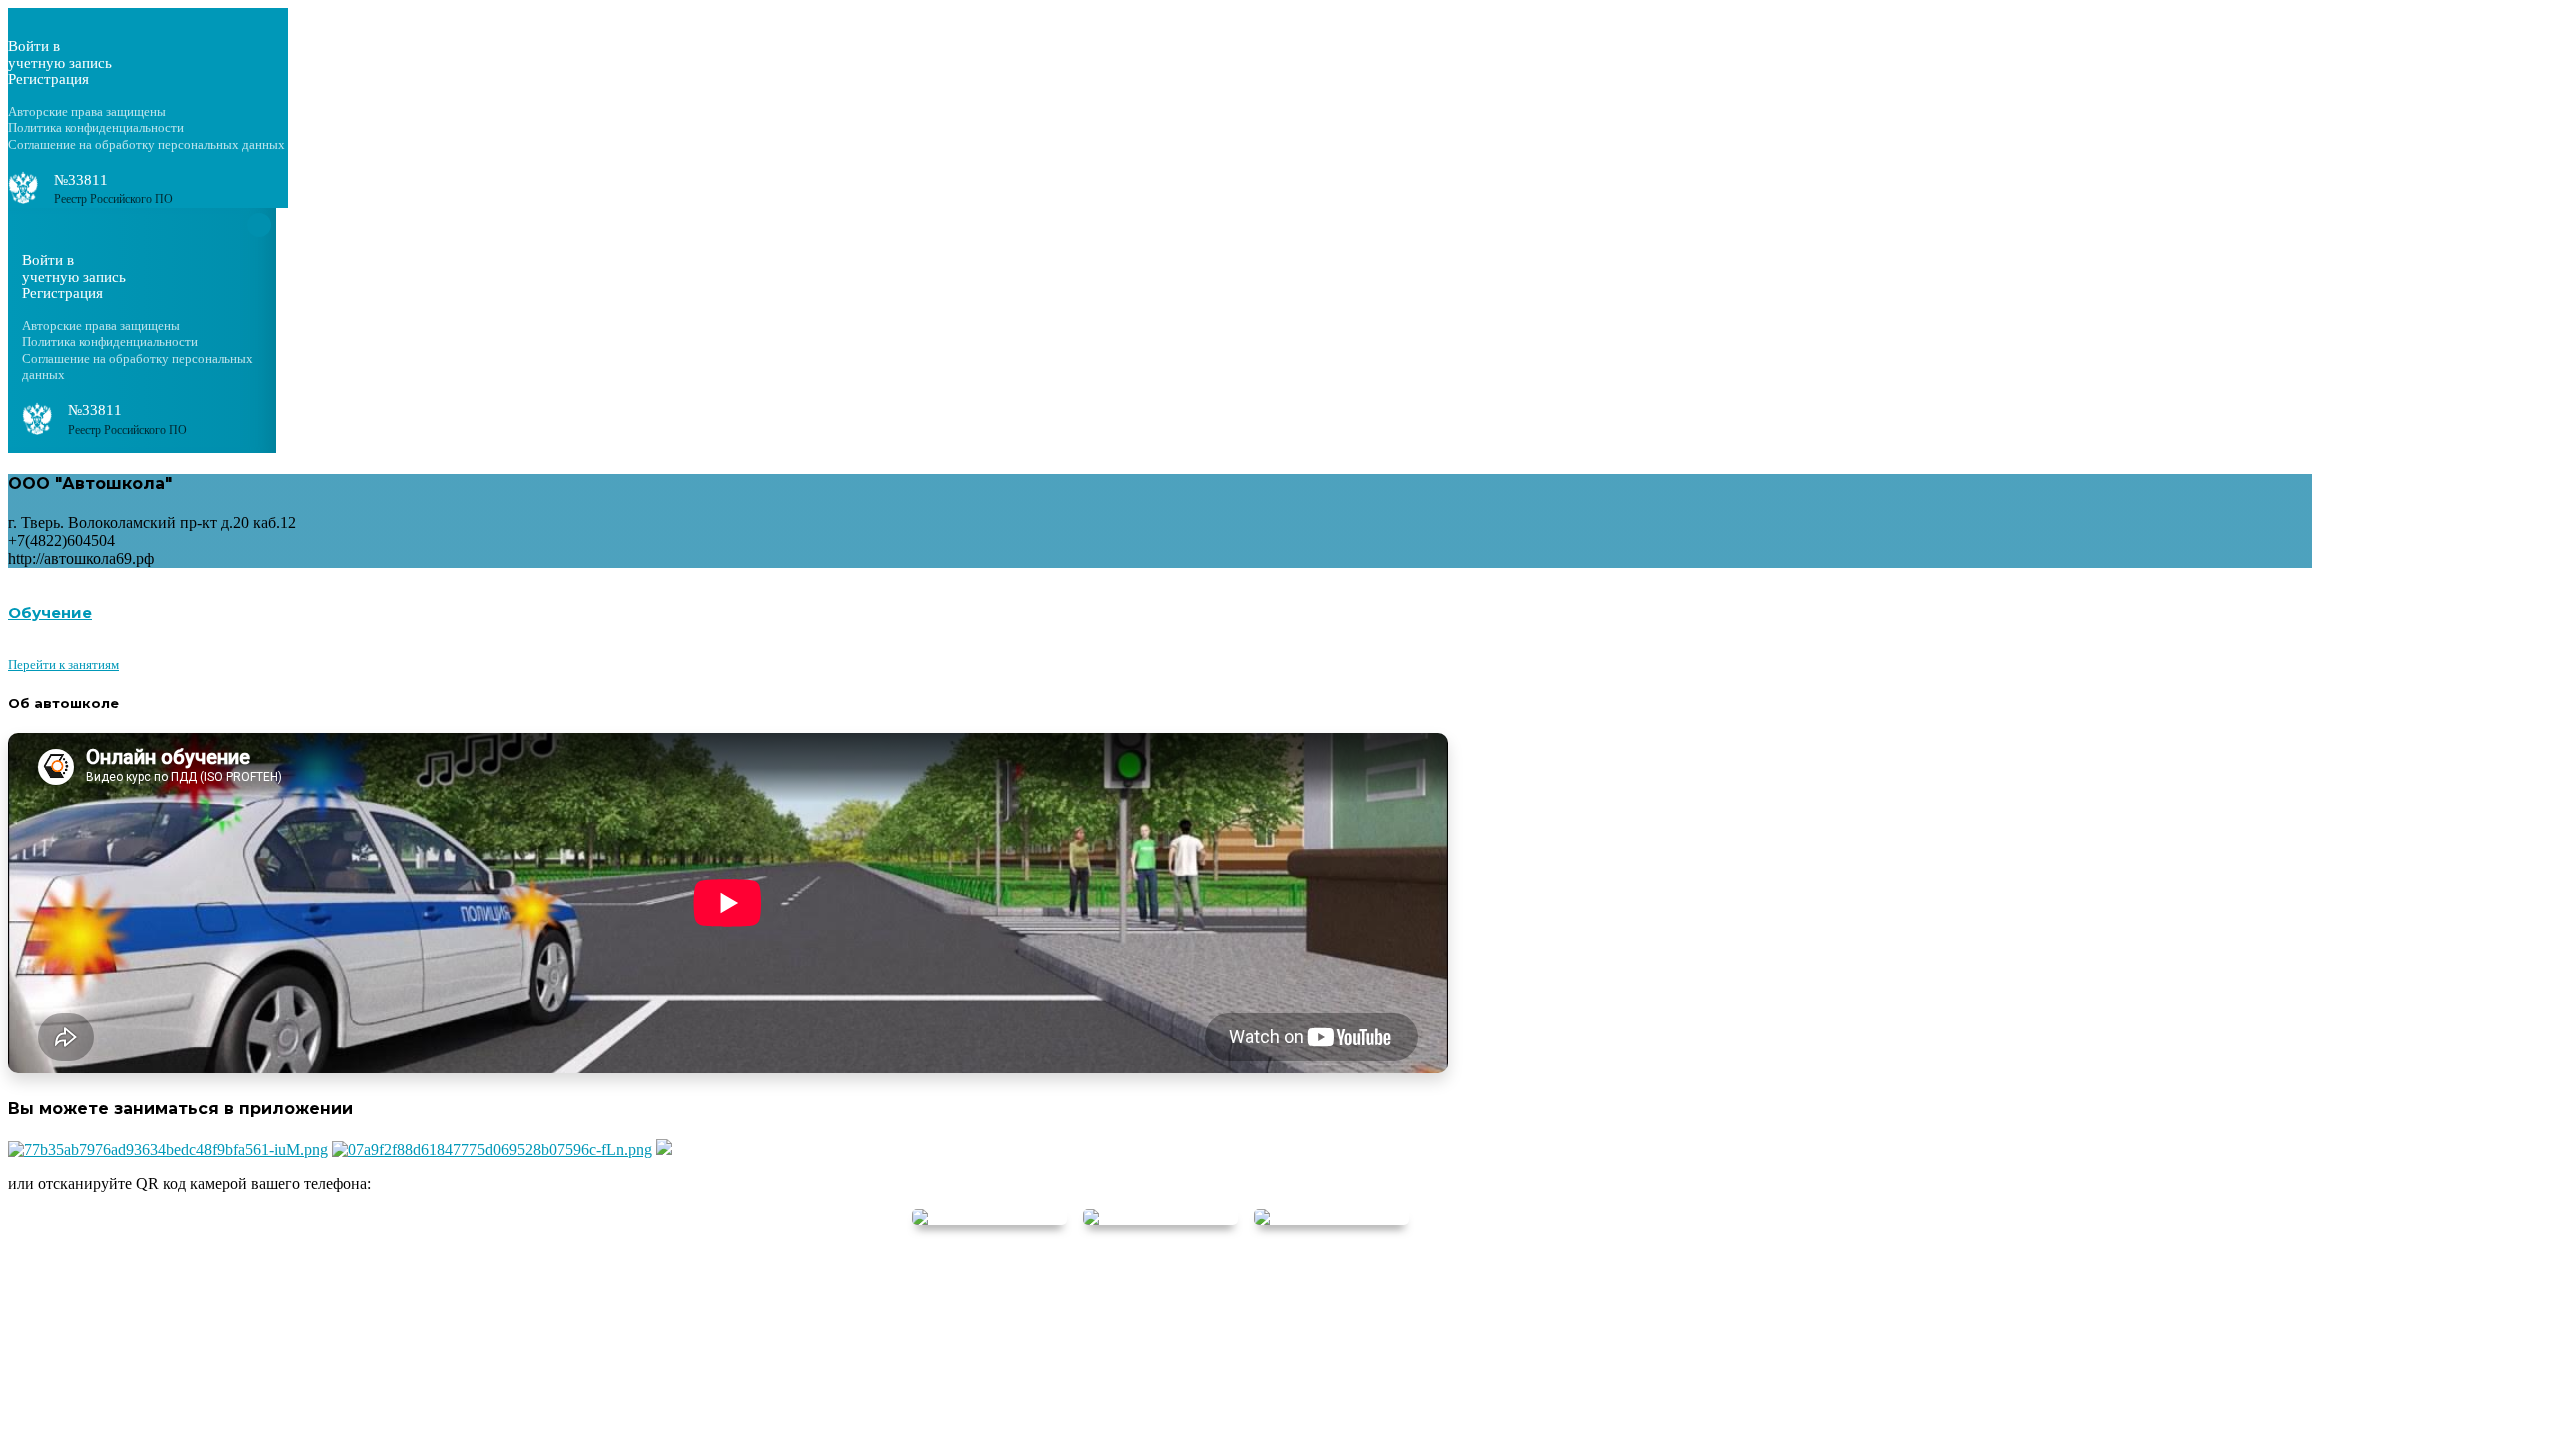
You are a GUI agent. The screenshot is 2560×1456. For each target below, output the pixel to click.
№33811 (81, 180)
